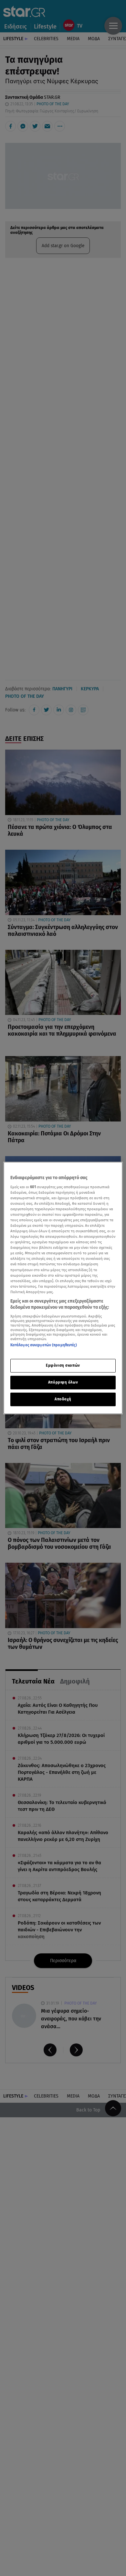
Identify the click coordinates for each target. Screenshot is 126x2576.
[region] (63, 1288)
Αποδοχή (63, 1399)
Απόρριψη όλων (63, 1382)
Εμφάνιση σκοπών (63, 1365)
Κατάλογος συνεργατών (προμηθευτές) (44, 1345)
